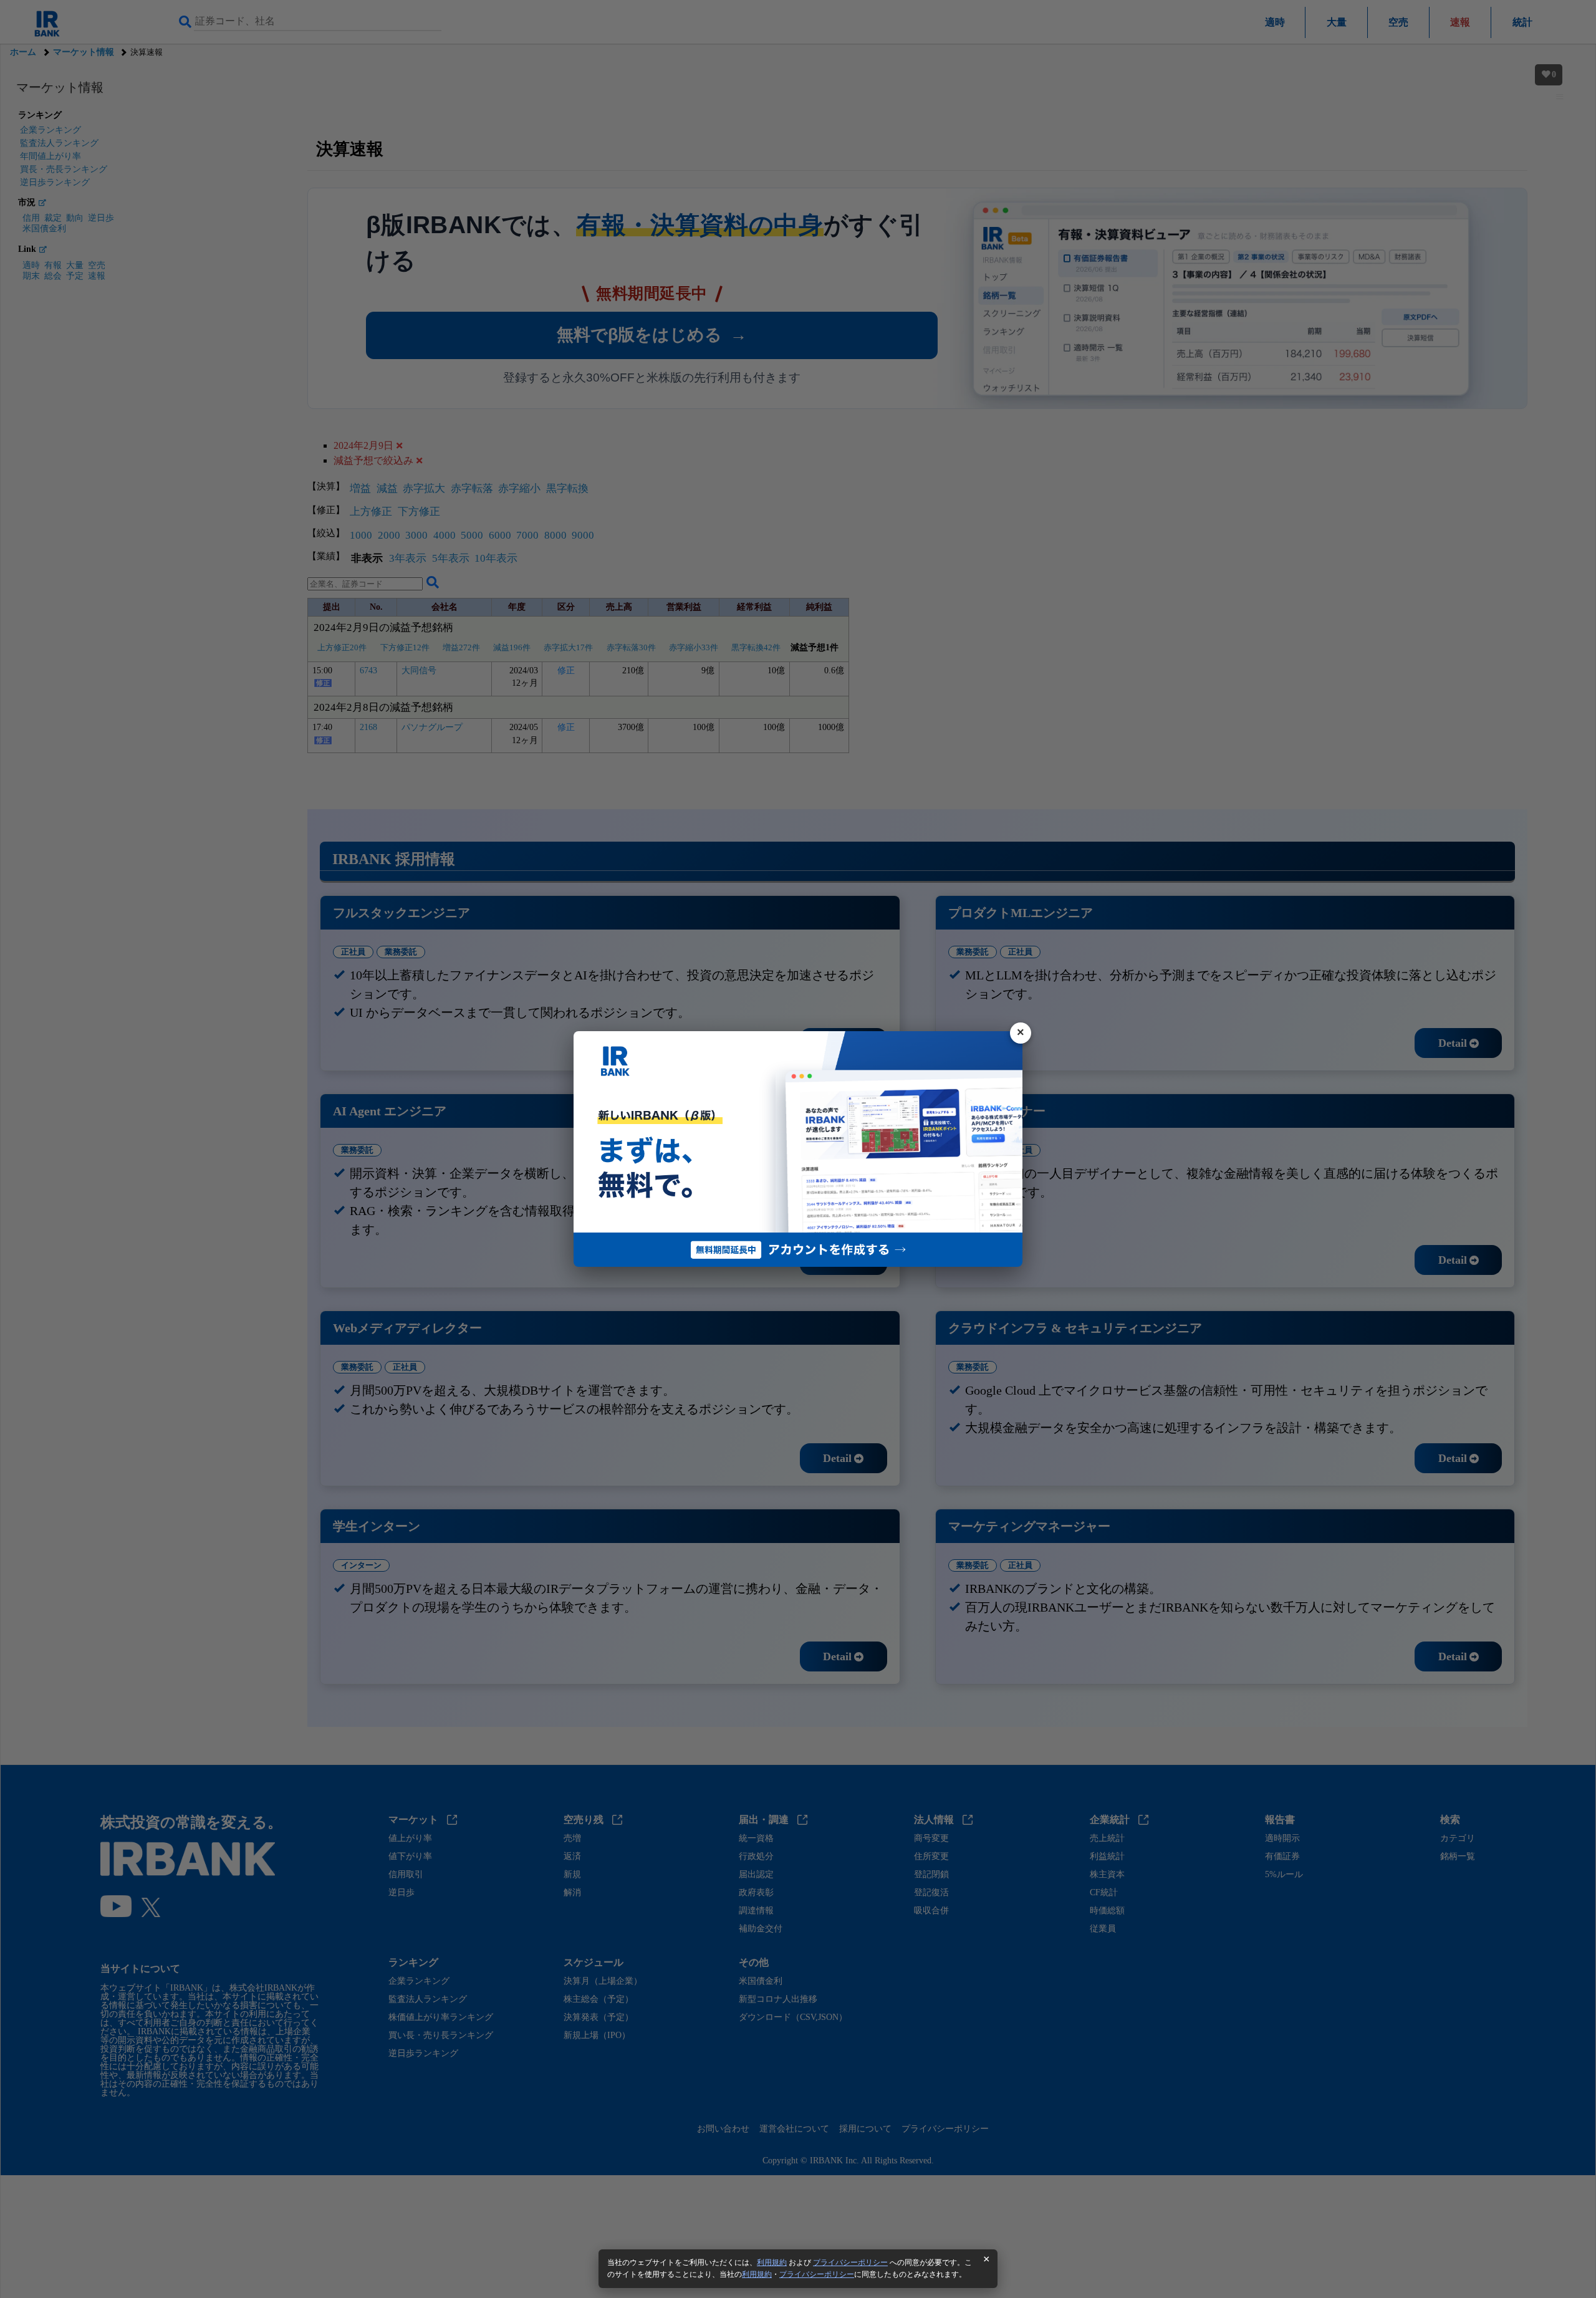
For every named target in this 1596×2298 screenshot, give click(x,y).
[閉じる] (1021, 1033)
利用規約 (772, 2262)
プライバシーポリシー (850, 2262)
